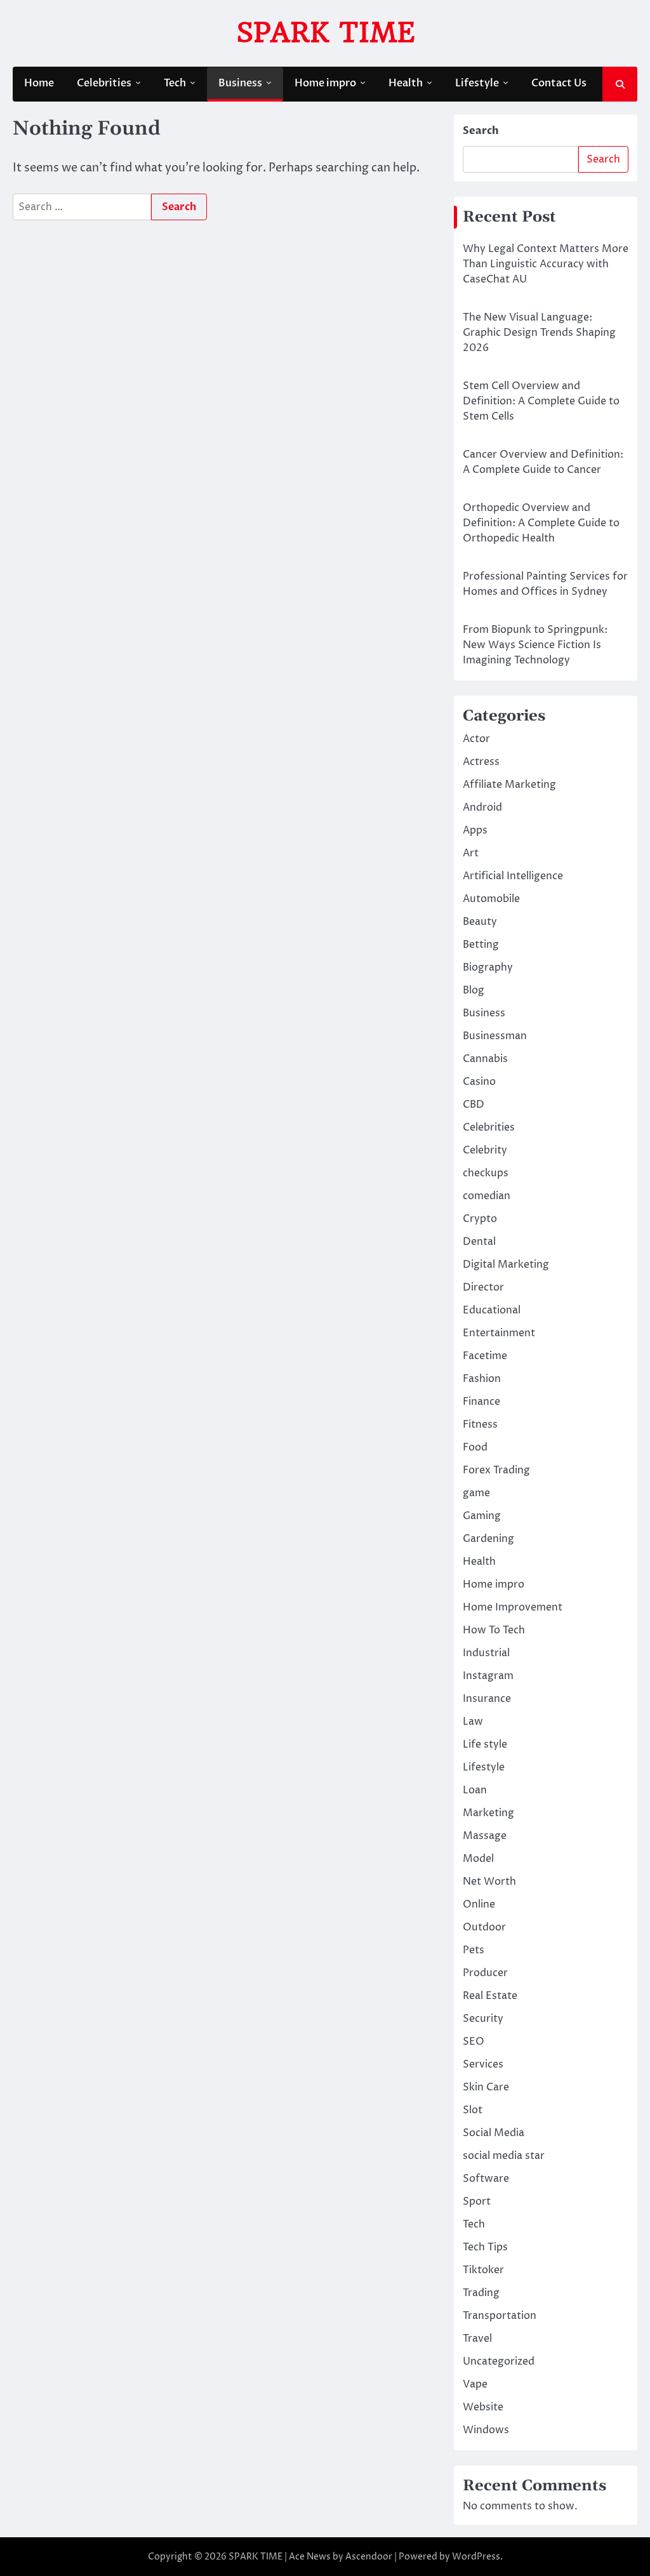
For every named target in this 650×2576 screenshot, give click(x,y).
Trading (481, 2293)
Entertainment (499, 1333)
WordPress (476, 2557)
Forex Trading (496, 1470)
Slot (473, 2110)
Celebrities (104, 83)
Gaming (482, 1516)
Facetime (485, 1356)
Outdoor (484, 1927)
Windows (486, 2430)
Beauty (480, 922)
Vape (475, 2384)
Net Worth (489, 1882)
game (476, 1493)
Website (483, 2407)
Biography (488, 967)
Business (240, 83)
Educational (492, 1310)
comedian (487, 1196)
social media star (504, 2156)
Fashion (482, 1379)
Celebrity (485, 1150)
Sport (477, 2201)
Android (482, 807)
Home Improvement (513, 1607)
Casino (479, 1082)
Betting (481, 945)
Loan (475, 1790)
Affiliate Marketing (509, 785)
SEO (474, 2042)
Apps (475, 830)
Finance (481, 1402)
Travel (477, 2339)
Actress (481, 762)
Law (473, 1722)
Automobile (491, 899)
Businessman (495, 1036)
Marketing (488, 1813)
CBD (474, 1105)
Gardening (488, 1539)
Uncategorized (499, 2361)
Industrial (486, 1653)
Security (483, 2019)
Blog (474, 990)
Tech (175, 83)
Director (483, 1287)
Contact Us (559, 83)
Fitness (480, 1424)
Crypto (480, 1219)
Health (406, 83)
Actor (476, 739)
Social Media (494, 2133)
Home (39, 83)
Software (486, 2179)
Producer (485, 1973)
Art (471, 853)
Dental (479, 1242)
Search (481, 131)
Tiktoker (483, 2270)
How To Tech (494, 1630)
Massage (485, 1836)
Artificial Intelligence (513, 876)
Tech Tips (485, 2247)
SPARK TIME (325, 32)
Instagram (488, 1676)
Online (479, 1904)
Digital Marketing (506, 1265)
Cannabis (485, 1059)
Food (475, 1447)
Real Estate (490, 1996)
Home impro (325, 83)
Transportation (500, 2316)
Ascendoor (369, 2557)
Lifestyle (477, 83)
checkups (486, 1173)
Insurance (487, 1699)
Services (483, 2064)
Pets (474, 1950)
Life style (485, 1744)
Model (478, 1859)
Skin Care (486, 2087)
